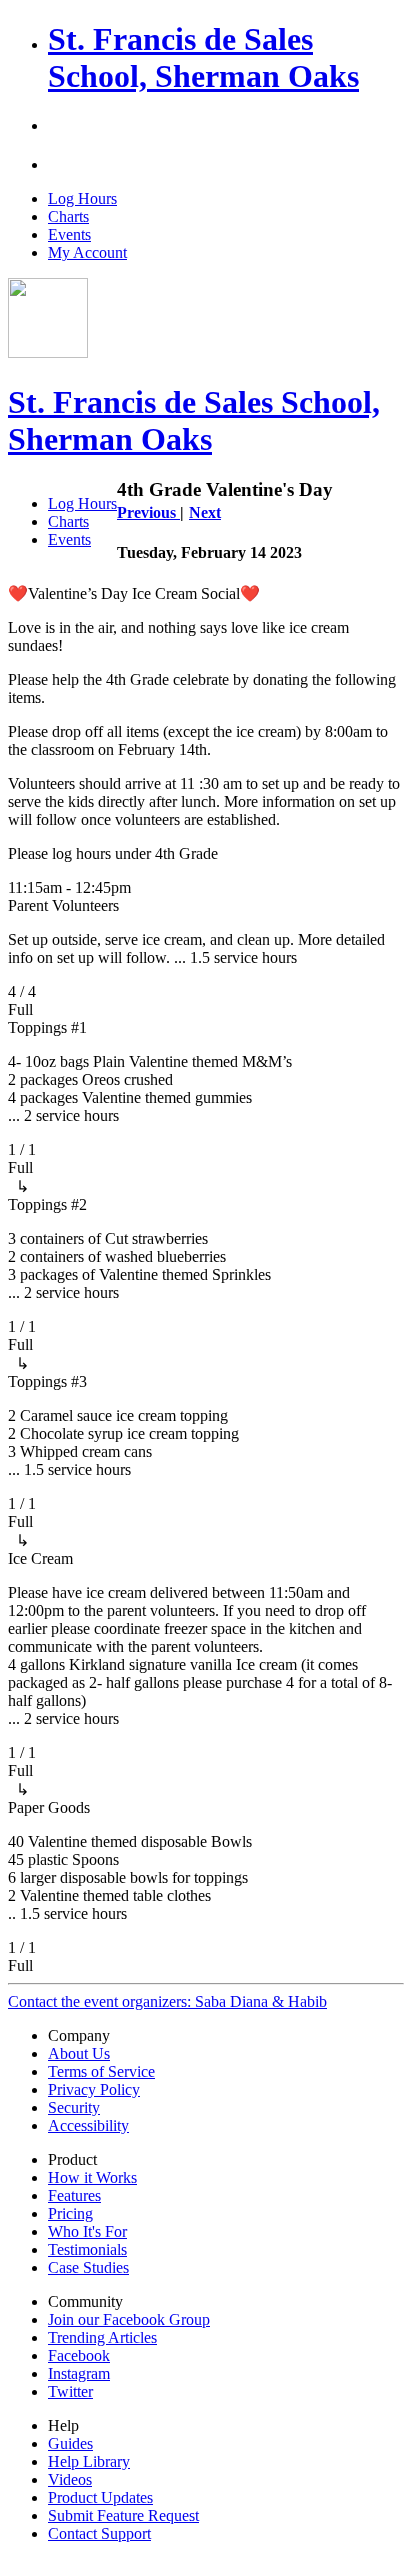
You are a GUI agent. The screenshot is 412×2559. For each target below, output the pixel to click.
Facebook (79, 2355)
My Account (87, 252)
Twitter (70, 2391)
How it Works (92, 2177)
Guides (70, 2443)
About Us (79, 2053)
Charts (68, 216)
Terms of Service (101, 2071)
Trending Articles (102, 2337)
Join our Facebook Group (129, 2319)
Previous (148, 512)
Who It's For (87, 2231)
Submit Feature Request (123, 2515)
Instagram (79, 2373)
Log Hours (82, 198)
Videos (70, 2479)
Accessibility (88, 2125)
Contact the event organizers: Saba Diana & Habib (167, 2001)
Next (205, 512)
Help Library (89, 2461)
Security (74, 2107)
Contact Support (99, 2533)
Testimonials (87, 2249)
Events (69, 234)
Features (74, 2195)
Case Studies (88, 2267)
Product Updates (100, 2497)
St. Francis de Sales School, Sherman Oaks (203, 57)
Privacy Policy (94, 2089)
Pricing (70, 2213)
